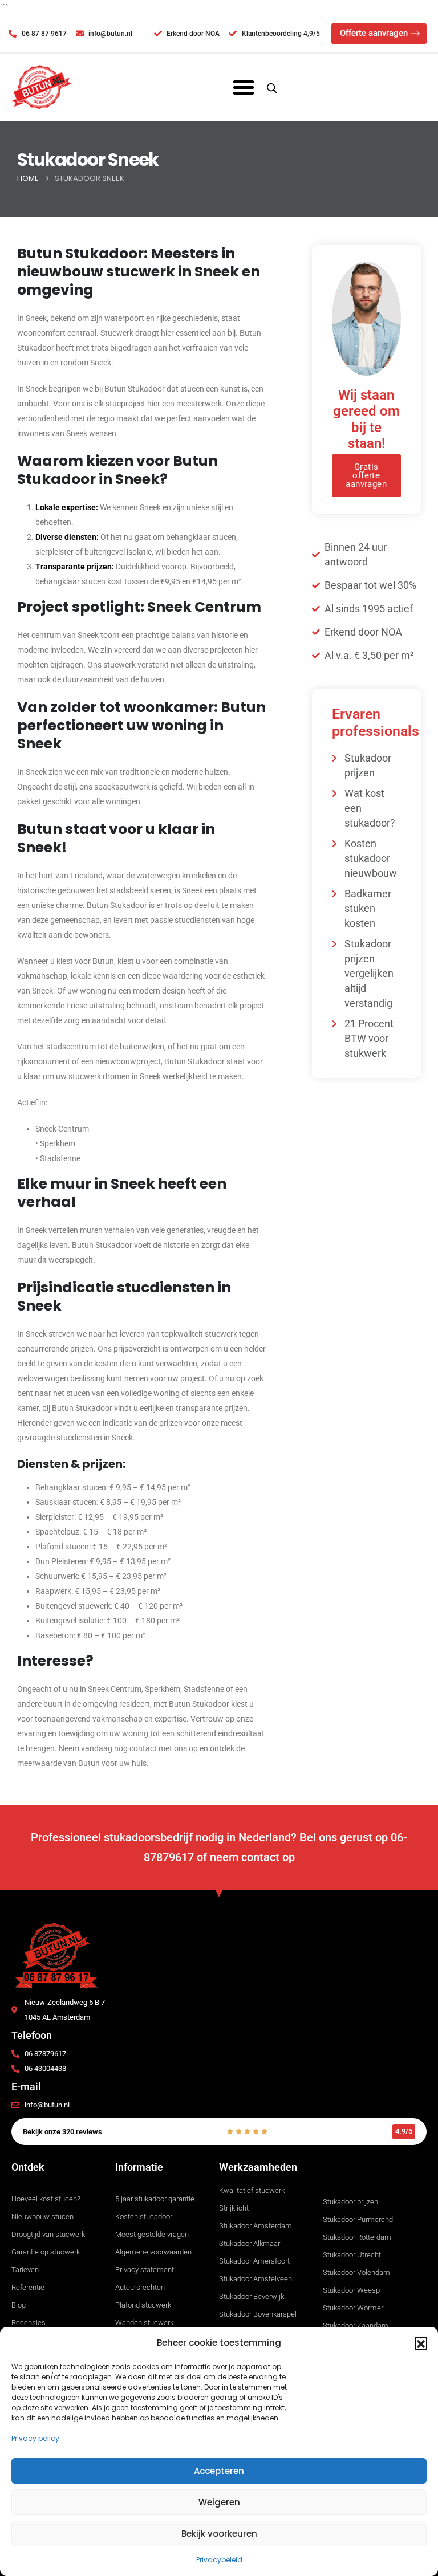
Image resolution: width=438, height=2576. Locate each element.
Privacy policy (35, 2438)
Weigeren (219, 2502)
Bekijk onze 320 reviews (62, 2132)
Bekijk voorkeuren (219, 2534)
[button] (421, 2343)
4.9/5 (404, 2131)
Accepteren (219, 2471)
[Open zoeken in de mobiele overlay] (272, 87)
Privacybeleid (219, 2560)
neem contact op (252, 1857)
